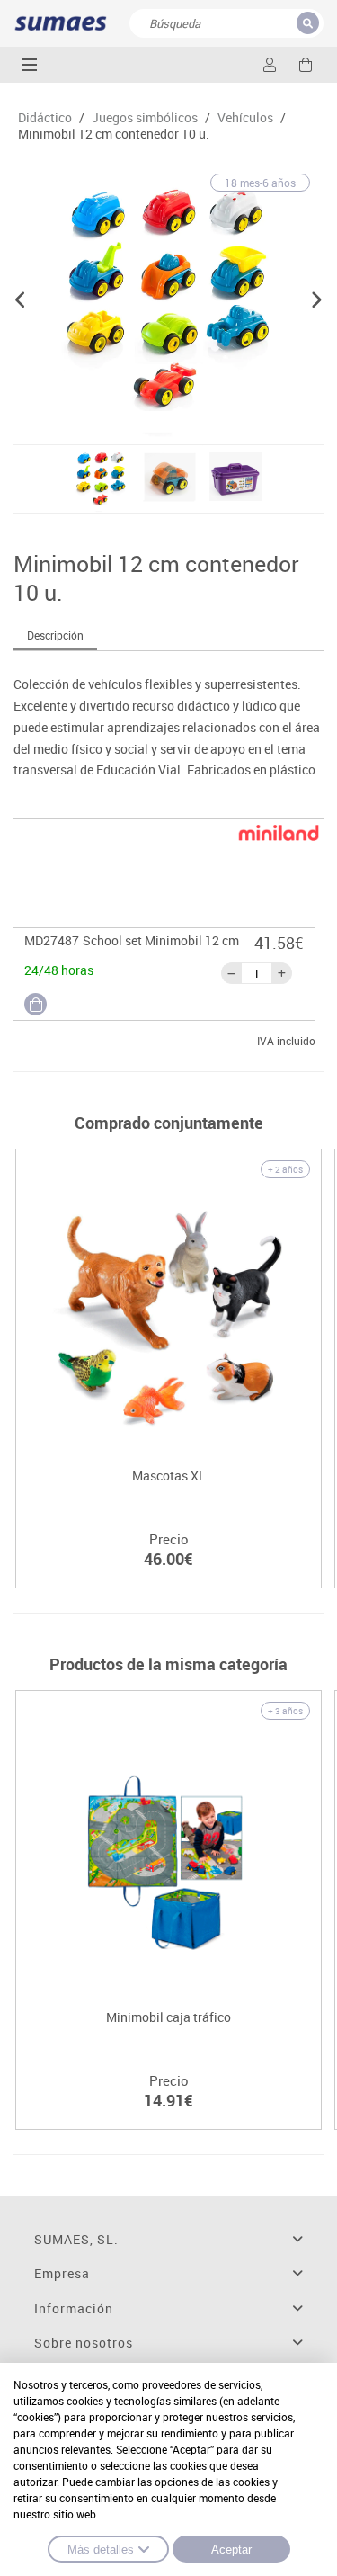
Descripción (55, 635)
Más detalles (101, 2549)
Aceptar (231, 2549)
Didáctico (45, 118)
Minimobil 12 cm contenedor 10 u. (114, 134)
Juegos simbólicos (145, 118)
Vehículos (245, 118)
